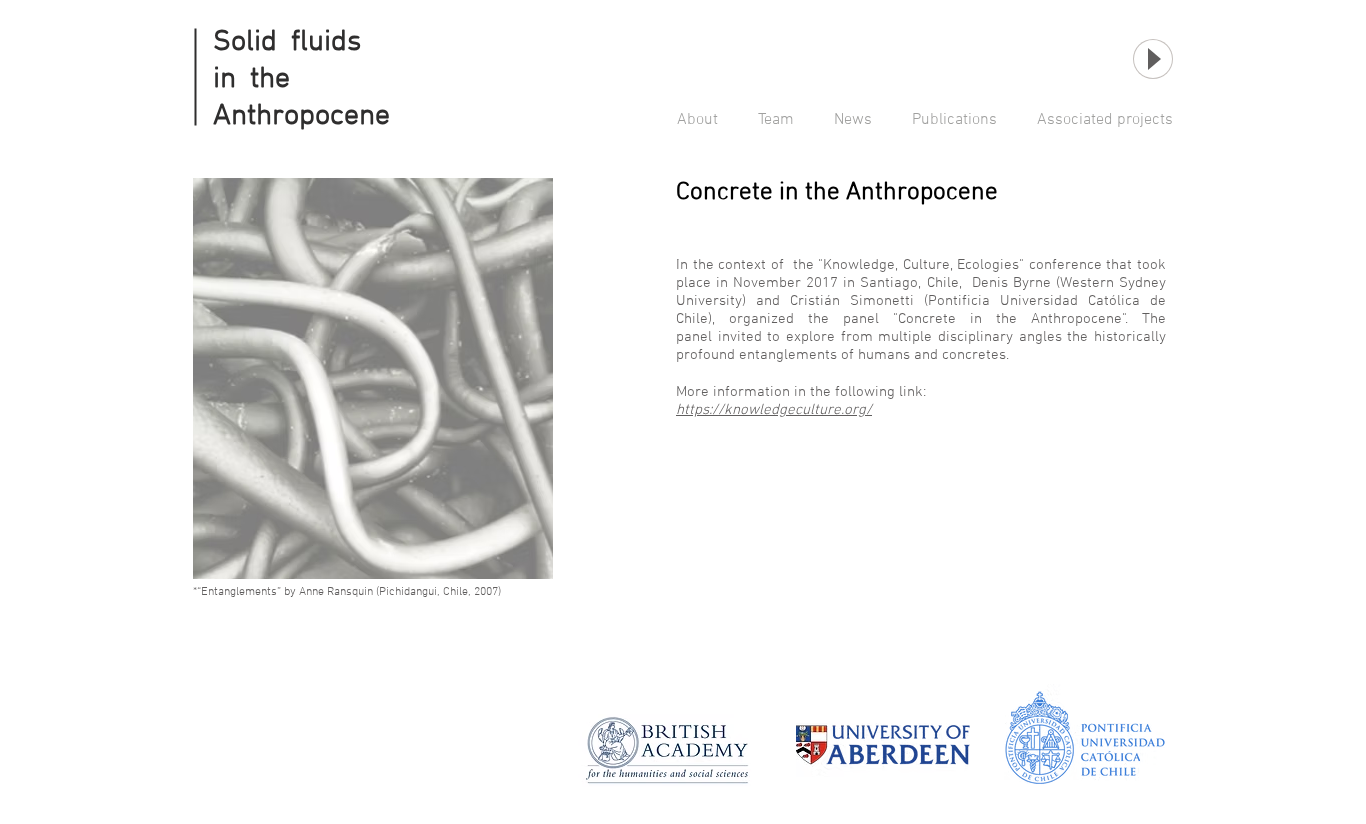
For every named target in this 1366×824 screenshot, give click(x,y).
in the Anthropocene (301, 98)
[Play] (1153, 59)
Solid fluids (287, 42)
